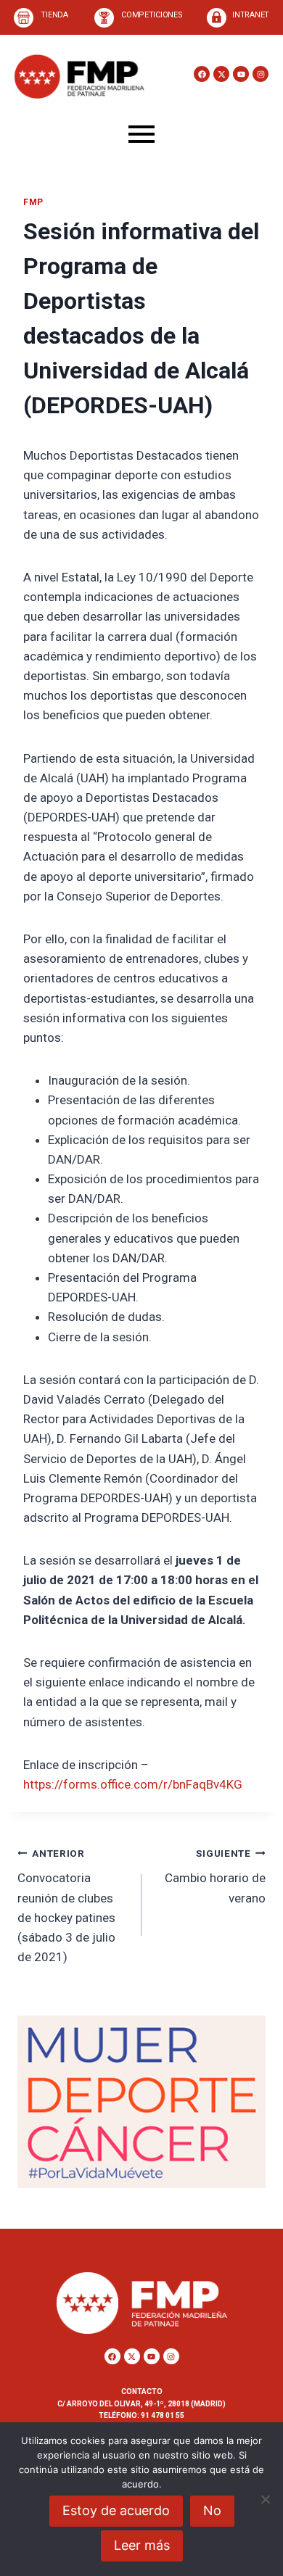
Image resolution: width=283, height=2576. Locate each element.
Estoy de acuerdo (116, 2510)
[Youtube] (241, 74)
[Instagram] (261, 74)
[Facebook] (202, 74)
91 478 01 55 (162, 2415)
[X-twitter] (221, 74)
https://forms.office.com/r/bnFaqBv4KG (133, 1784)
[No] (265, 2499)
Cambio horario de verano (215, 1876)
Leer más (142, 2545)
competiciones (152, 15)
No (212, 2510)
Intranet (251, 15)
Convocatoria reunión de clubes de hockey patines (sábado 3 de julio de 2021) (66, 1906)
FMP (33, 202)
